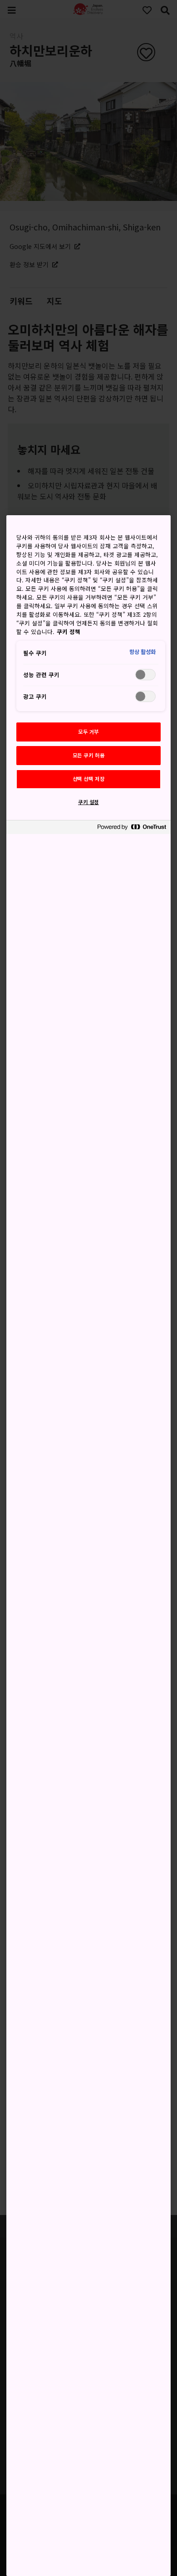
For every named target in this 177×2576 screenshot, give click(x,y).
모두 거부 (88, 732)
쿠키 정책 (69, 632)
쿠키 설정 (88, 802)
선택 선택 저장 (89, 779)
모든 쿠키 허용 (89, 755)
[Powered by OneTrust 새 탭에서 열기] (132, 828)
